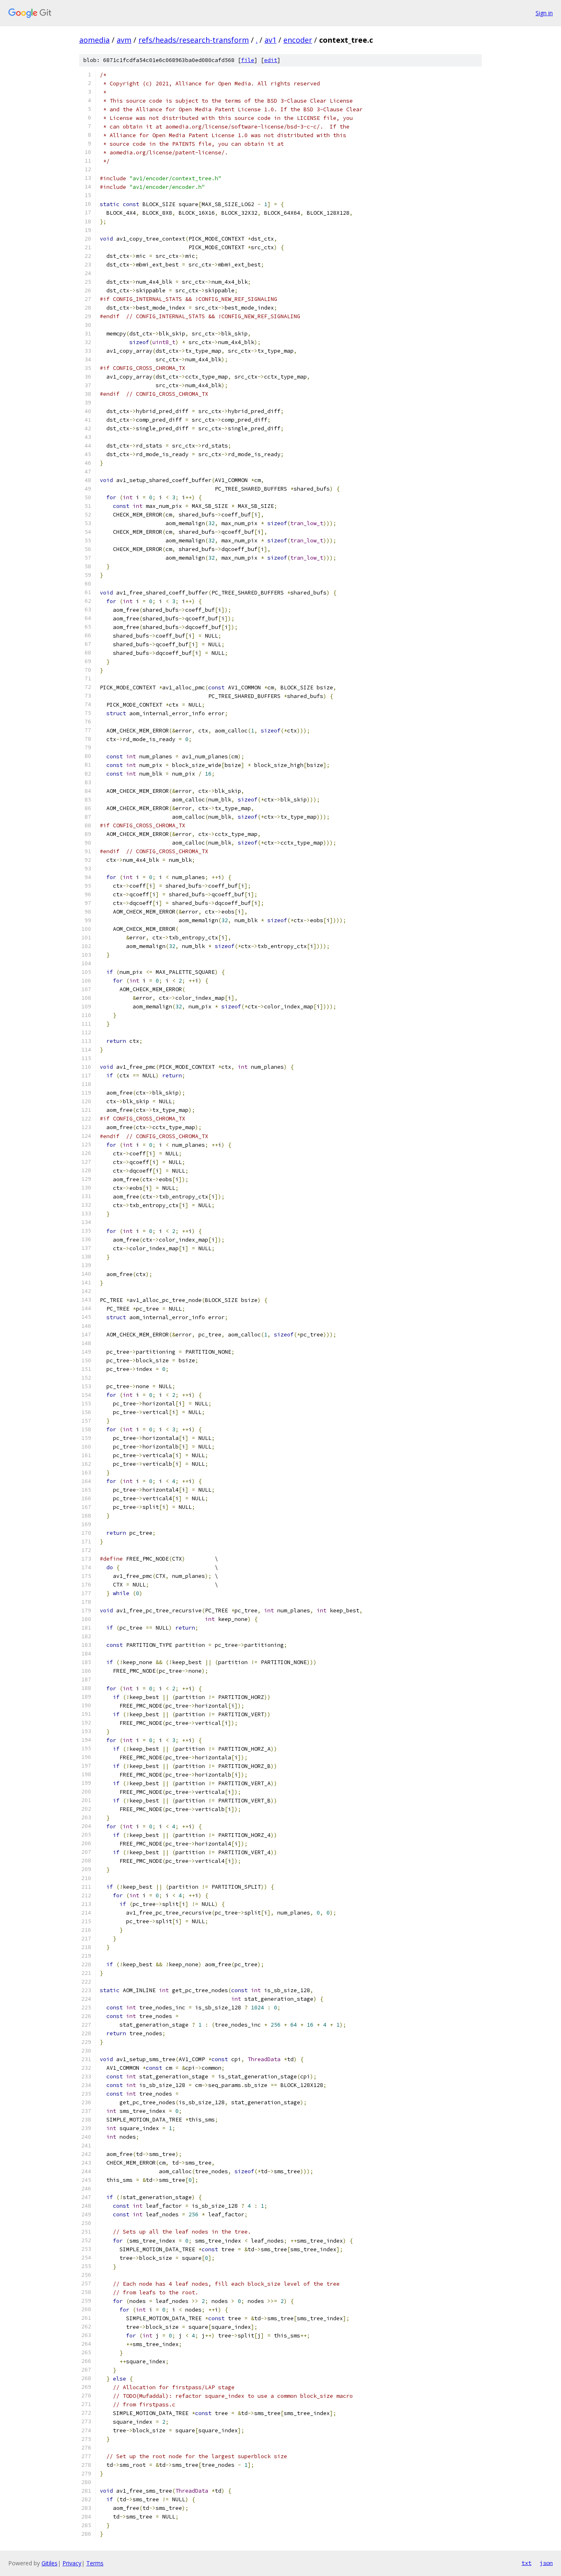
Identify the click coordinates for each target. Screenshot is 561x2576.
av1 (270, 40)
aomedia (94, 40)
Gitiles (49, 2563)
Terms (95, 2563)
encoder (298, 40)
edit (271, 60)
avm (124, 40)
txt (527, 2563)
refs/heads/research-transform (194, 40)
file (248, 60)
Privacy (72, 2563)
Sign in (544, 13)
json (546, 2563)
